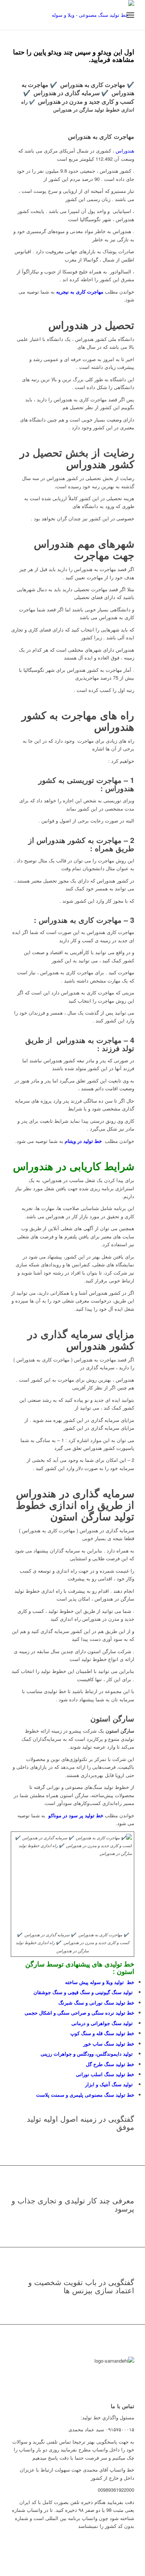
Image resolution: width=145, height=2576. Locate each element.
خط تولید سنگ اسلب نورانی (105, 2074)
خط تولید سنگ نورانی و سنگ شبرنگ (96, 2002)
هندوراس (125, 151)
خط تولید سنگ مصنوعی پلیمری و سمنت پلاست (85, 2095)
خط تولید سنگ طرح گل (110, 2064)
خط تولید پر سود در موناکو (75, 1815)
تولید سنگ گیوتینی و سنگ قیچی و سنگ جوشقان (84, 1992)
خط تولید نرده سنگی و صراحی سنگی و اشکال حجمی (79, 2013)
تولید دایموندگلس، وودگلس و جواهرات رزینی (87, 2054)
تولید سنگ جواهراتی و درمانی (103, 2023)
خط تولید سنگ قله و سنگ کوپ (102, 2033)
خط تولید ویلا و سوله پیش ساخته (100, 1982)
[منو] (130, 15)
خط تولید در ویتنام (83, 1141)
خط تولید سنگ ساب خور (109, 2044)
